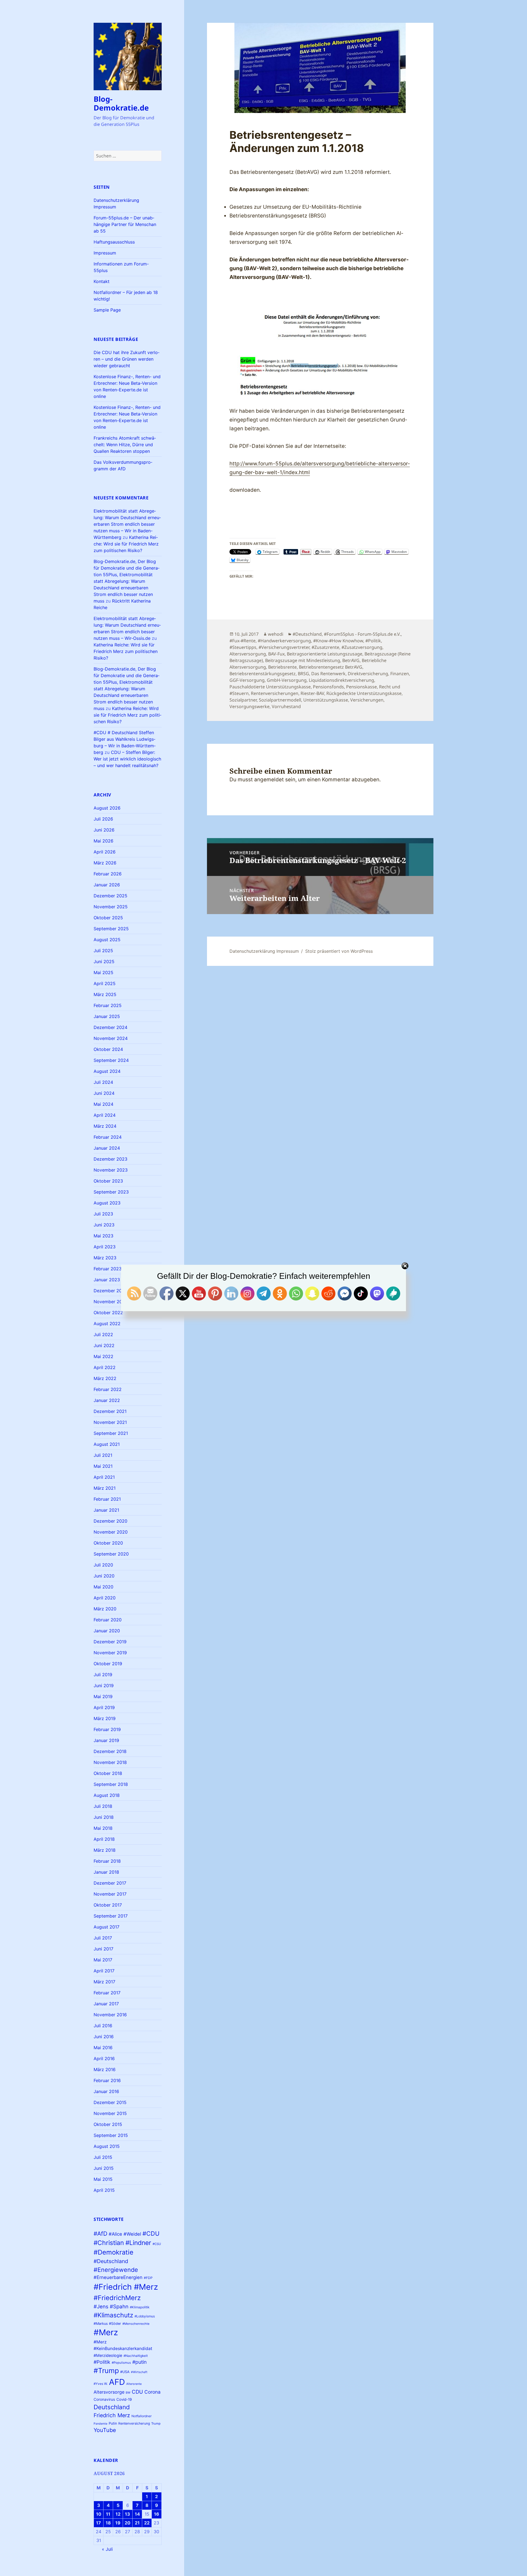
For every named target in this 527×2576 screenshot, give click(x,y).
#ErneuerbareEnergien (118, 2277)
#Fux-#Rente (243, 641)
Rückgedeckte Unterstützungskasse (364, 693)
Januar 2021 (106, 1510)
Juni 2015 (104, 2168)
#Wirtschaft (139, 2372)
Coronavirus (104, 2399)
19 (118, 2523)
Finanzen (400, 674)
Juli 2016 (103, 2026)
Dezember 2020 (110, 1521)
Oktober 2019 (108, 1664)
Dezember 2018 (110, 1751)
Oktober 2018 (108, 1773)
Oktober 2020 (108, 1543)
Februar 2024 (108, 1137)
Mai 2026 (103, 841)
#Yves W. (101, 2384)
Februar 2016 (107, 2080)
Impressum (105, 253)
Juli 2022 (103, 1334)
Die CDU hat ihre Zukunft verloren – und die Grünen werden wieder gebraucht (127, 359)
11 (108, 2514)
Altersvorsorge (109, 2392)
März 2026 (105, 863)
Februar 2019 (107, 1729)
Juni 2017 (103, 1949)
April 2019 (104, 1707)
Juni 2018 (104, 1817)
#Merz (106, 2332)
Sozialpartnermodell (280, 700)
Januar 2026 (107, 885)
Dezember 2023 (110, 1159)
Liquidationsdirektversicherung (341, 680)
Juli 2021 (103, 1455)
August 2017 (106, 1927)
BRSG (303, 674)
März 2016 (105, 2069)
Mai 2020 (103, 1587)
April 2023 (105, 1247)
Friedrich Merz (112, 2415)
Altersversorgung (248, 654)
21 (137, 2523)
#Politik (102, 2362)
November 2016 (110, 2015)
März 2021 (105, 1488)
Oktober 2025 (108, 918)
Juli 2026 (103, 819)
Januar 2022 (107, 1400)
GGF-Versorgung (247, 680)
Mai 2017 (103, 1960)
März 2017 (104, 1982)
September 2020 (111, 1554)
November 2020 (111, 1532)
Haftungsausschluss (114, 242)
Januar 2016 (106, 2091)
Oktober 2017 (108, 1905)
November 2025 (111, 907)
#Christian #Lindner (122, 2243)
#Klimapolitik (140, 2307)
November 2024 (111, 1038)
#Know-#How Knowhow (338, 641)
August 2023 (107, 1203)
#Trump (106, 2371)
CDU (137, 2392)
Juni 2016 (104, 2037)
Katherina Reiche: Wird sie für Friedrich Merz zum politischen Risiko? (126, 544)
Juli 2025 (103, 951)
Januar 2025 (107, 1016)
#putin (139, 2362)
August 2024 (107, 1071)
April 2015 (104, 2190)
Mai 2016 (103, 2048)
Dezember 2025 (110, 896)
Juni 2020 (104, 1576)
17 (99, 2523)
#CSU (157, 2244)
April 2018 (104, 1839)
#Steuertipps (243, 647)
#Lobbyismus (145, 2316)
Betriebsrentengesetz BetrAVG (331, 667)
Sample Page (107, 310)
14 (137, 2514)
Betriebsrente (282, 667)
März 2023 (105, 1258)
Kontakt (102, 281)
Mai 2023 (103, 1236)
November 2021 (110, 1422)
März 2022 (105, 1378)
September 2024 (111, 1060)
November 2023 (111, 1170)
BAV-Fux (276, 654)
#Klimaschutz (113, 2315)
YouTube (105, 2430)
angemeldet (269, 780)
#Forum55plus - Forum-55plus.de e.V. (362, 634)
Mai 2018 (103, 1828)
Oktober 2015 (108, 2124)
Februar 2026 (108, 874)
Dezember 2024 (110, 1027)
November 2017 (110, 1894)
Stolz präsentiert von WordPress (339, 951)
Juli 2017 (103, 1938)
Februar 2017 (107, 1993)
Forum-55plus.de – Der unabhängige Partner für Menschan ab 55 (125, 224)
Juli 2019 (103, 1675)
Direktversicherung (368, 674)
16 (157, 2514)
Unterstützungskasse (326, 700)
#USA (125, 2372)
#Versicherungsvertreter (284, 647)
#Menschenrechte (136, 2324)
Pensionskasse (361, 687)
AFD (117, 2382)
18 (108, 2523)
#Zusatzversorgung (362, 647)
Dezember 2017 (110, 1883)
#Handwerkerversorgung (284, 641)
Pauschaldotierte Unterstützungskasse (270, 687)
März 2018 (105, 1850)
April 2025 (105, 983)
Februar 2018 (107, 1861)
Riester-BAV (312, 693)
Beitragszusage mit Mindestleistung (303, 660)
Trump (156, 2424)
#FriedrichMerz (117, 2298)
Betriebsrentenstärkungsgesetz (263, 674)
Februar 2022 (108, 1389)
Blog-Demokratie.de (121, 103)
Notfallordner (141, 2416)
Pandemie (100, 2424)
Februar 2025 (108, 1005)
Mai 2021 (103, 1466)
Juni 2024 (104, 1093)
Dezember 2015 (110, 2102)
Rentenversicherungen (275, 693)
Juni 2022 (104, 1345)
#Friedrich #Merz (126, 2287)
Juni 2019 (104, 1686)
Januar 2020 (107, 1631)
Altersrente (134, 2384)
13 (127, 2514)
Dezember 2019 (110, 1642)
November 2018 (110, 1762)
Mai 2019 (103, 1696)
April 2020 (105, 1598)
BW (128, 2393)
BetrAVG (351, 660)
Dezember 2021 (110, 1411)
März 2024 (105, 1126)
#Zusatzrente (325, 647)
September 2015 (111, 2135)
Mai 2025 (103, 972)
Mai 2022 (103, 1356)
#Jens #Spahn (111, 2306)
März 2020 (105, 1609)
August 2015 (107, 2146)
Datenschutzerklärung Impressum (264, 951)
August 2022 (107, 1324)
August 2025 (107, 940)
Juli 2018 (103, 1806)
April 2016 (104, 2058)
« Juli (107, 2549)
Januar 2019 (106, 1740)
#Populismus (121, 2363)
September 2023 (111, 1192)
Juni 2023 (104, 1225)
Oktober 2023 (108, 1181)
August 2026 (107, 808)
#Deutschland (111, 2261)
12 (118, 2514)
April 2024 (105, 1115)
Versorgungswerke (250, 706)
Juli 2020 (103, 1565)
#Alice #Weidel (125, 2234)
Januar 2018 (106, 1872)
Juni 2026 (104, 830)
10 (99, 2514)
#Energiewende (116, 2270)
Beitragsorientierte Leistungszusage (325, 654)
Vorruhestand (286, 706)
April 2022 (105, 1367)
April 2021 (104, 1477)
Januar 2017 (106, 2004)
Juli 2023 (103, 1214)
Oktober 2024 (108, 1049)
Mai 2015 (103, 2179)
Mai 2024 (103, 1104)
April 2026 (105, 852)
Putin (113, 2423)
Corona (152, 2392)
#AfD (100, 2234)
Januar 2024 (107, 1148)
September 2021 (111, 1433)
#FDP (148, 2278)
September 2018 (111, 1784)
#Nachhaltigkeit (136, 2356)
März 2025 (105, 994)
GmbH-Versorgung (287, 680)
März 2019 (105, 1718)
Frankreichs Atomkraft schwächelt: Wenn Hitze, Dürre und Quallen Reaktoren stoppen (125, 445)
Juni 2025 (104, 962)
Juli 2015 (103, 2157)
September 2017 (111, 1916)
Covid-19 (124, 2399)
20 (127, 2523)
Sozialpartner (243, 700)
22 (147, 2523)
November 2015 (110, 2113)
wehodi (276, 634)
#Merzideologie (108, 2355)
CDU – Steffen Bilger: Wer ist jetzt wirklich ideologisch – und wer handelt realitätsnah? (127, 759)
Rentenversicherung (134, 2423)
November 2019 (110, 1653)
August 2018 (107, 1795)
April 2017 (104, 1971)
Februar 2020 (108, 1620)
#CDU (151, 2233)
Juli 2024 (103, 1082)
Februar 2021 (107, 1499)
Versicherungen (367, 700)
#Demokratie (113, 2252)
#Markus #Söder (107, 2324)
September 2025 (111, 929)
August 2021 (107, 1444)
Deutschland (112, 2407)
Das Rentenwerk (328, 674)
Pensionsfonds (328, 687)
